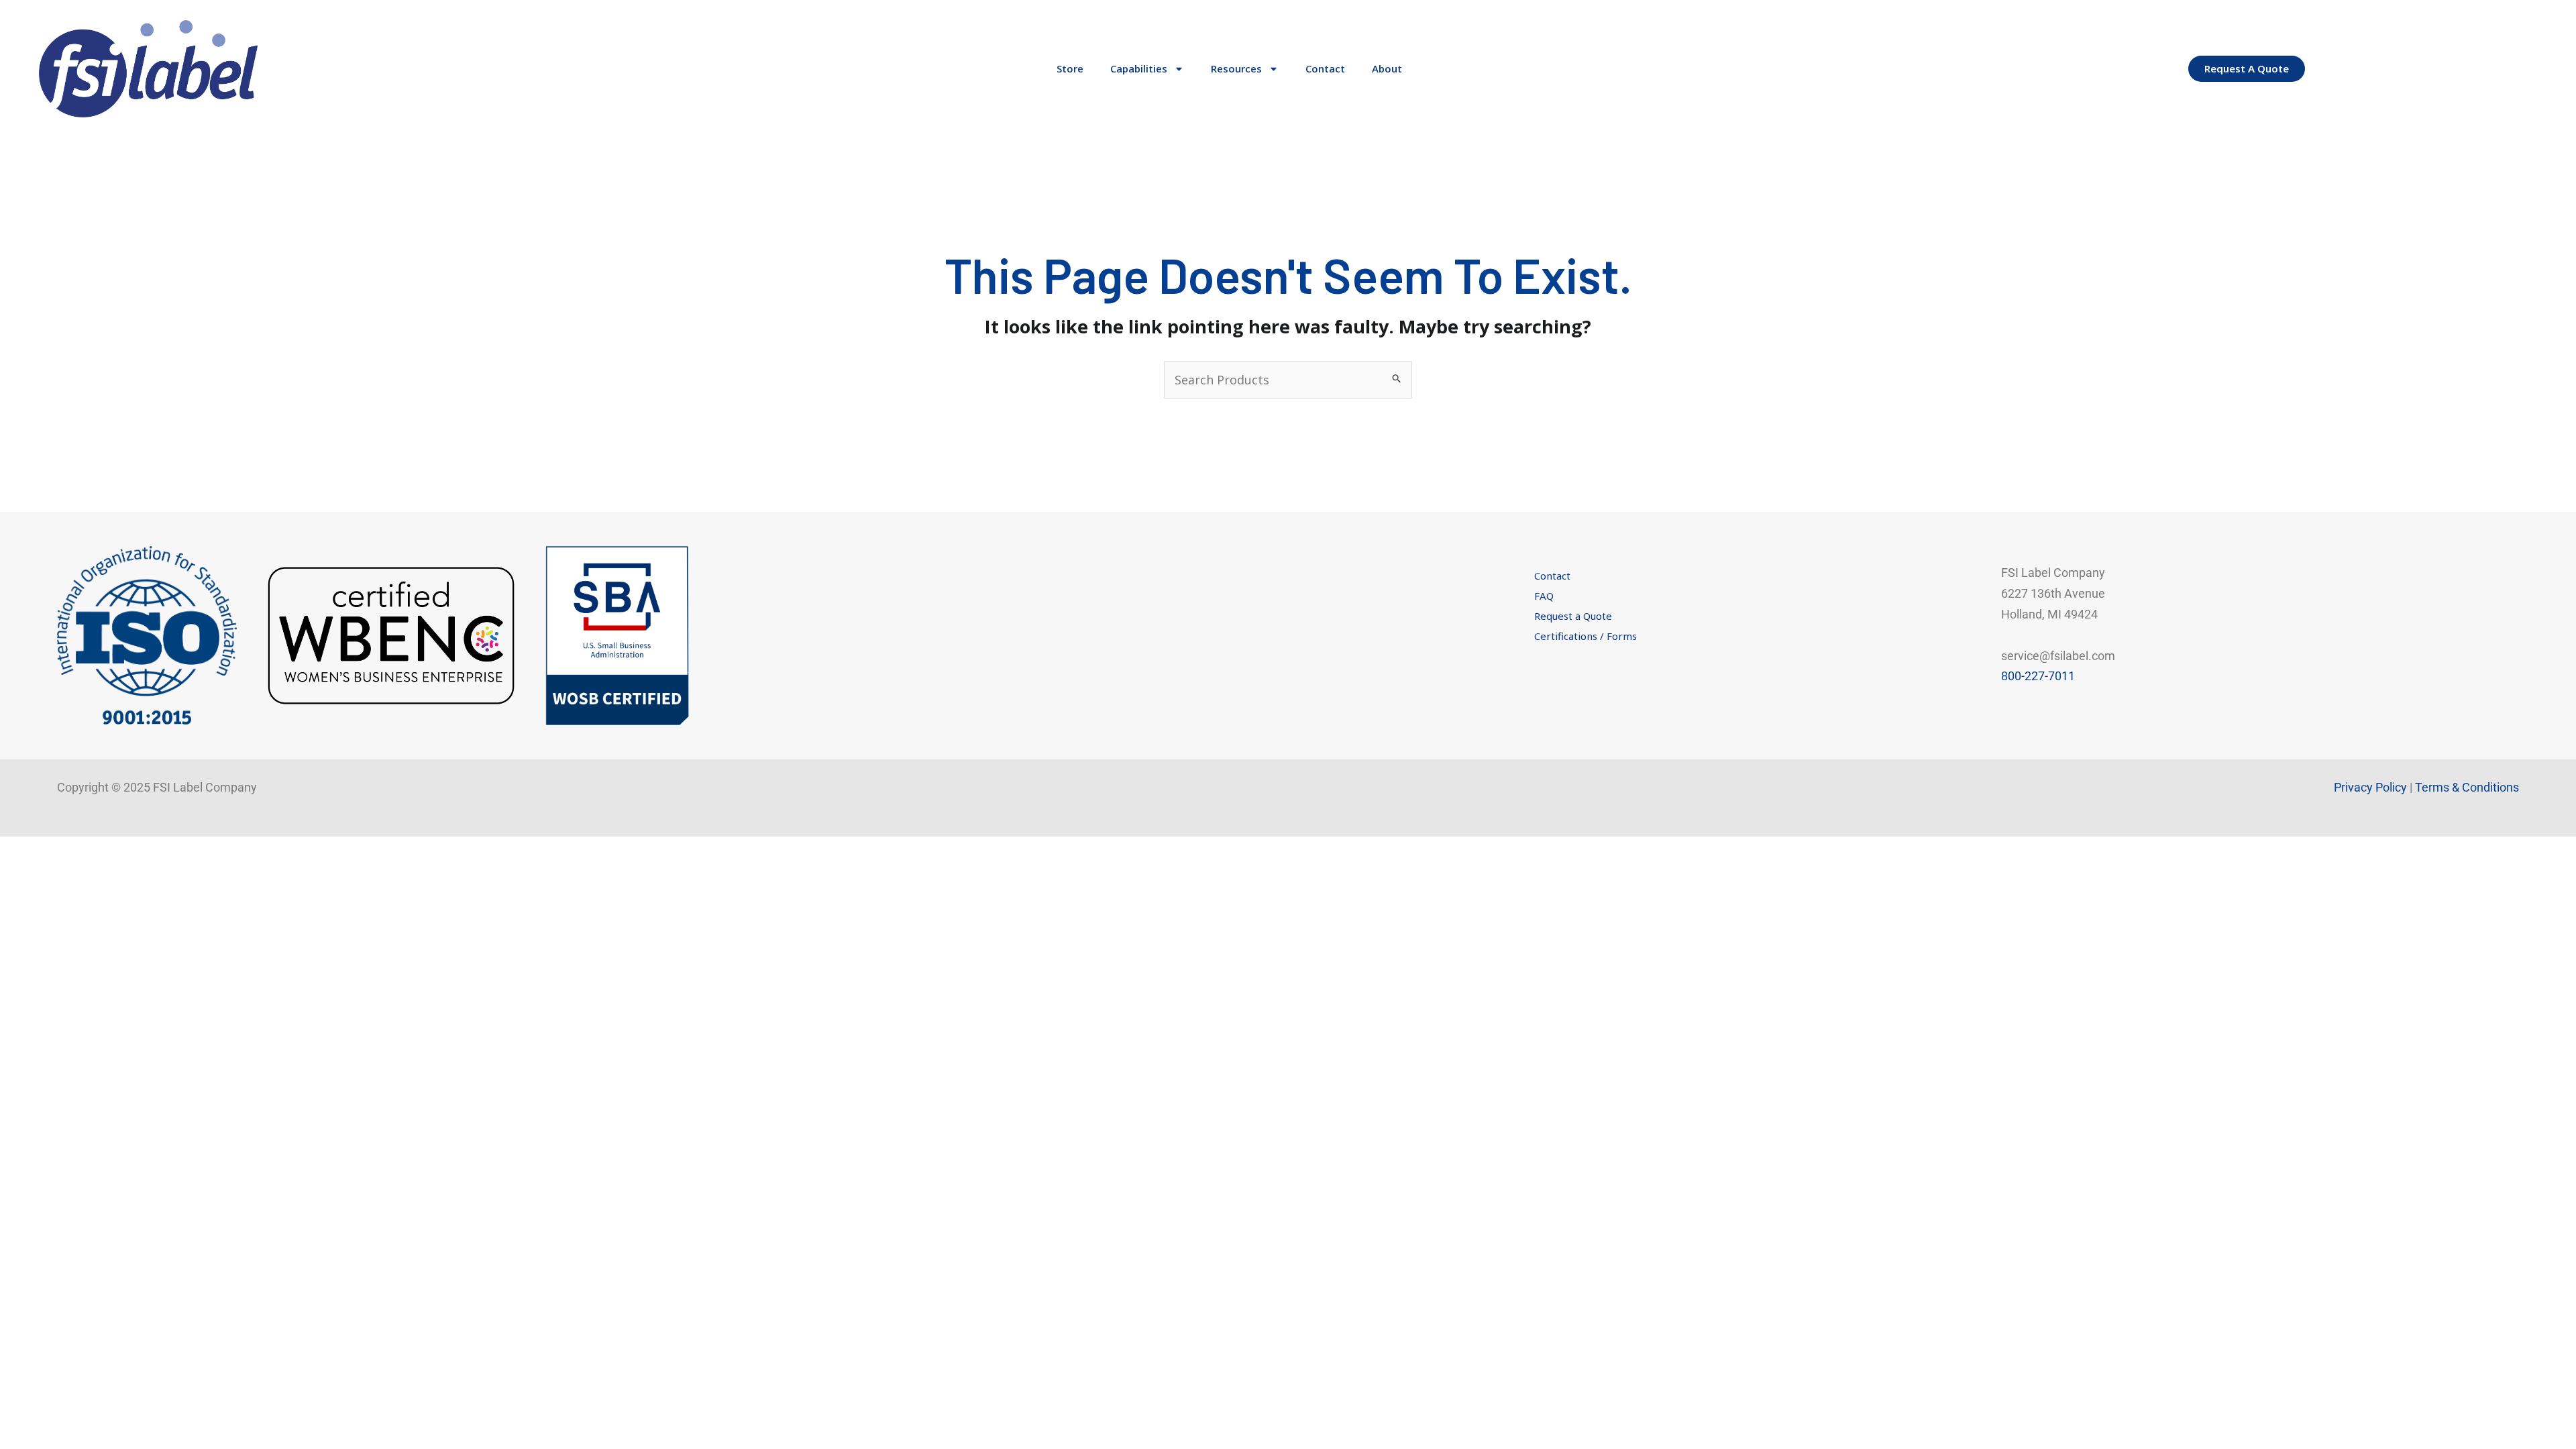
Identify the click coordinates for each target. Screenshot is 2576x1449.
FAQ (1544, 596)
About (1387, 68)
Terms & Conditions (2467, 787)
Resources (1236, 68)
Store (1070, 68)
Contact (1325, 68)
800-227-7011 (2038, 676)
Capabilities (1139, 68)
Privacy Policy (2370, 787)
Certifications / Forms (1586, 636)
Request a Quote (1573, 616)
